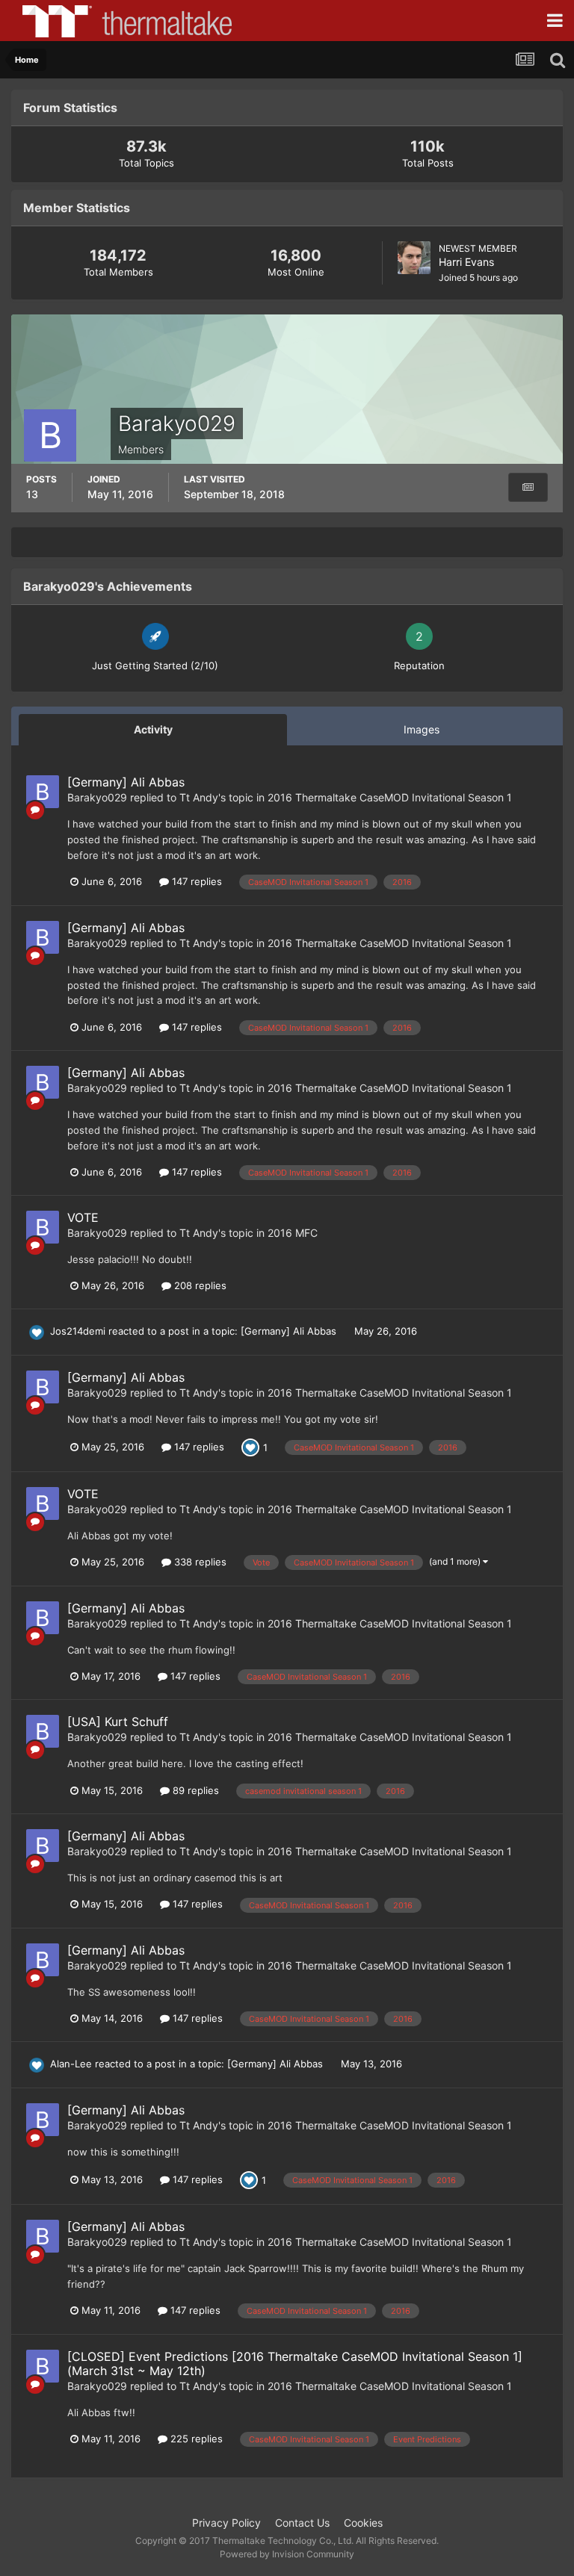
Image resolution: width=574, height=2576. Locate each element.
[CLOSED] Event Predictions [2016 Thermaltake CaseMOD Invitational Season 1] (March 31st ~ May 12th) (295, 2364)
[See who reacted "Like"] (250, 1446)
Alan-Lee (71, 2064)
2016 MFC (293, 1233)
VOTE (83, 1217)
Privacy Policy (226, 2523)
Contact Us (302, 2523)
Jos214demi (78, 1331)
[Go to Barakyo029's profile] (43, 792)
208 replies (199, 1285)
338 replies (199, 1562)
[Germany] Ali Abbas (126, 782)
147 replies (195, 881)
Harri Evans (466, 262)
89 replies (194, 1790)
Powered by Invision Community (287, 2554)
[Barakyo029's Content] (528, 487)
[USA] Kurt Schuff (118, 1722)
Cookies (363, 2523)
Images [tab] (422, 729)
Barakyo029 (97, 797)
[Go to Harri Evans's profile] (414, 258)
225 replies (195, 2439)
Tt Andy (199, 797)
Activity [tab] (153, 729)
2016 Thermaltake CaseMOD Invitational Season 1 (390, 797)
